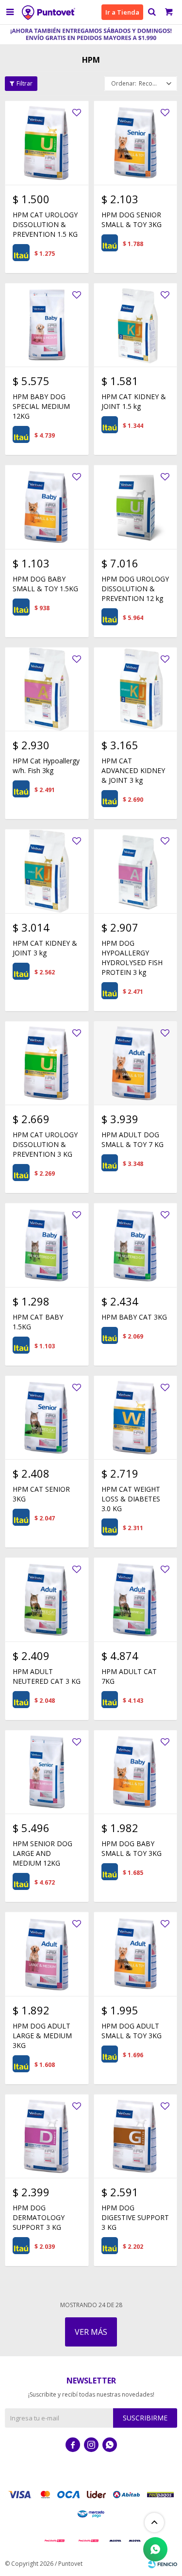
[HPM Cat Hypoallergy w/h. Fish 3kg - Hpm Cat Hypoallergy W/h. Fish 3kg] (47, 689)
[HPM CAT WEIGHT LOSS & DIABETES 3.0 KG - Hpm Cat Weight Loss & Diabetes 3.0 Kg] (136, 1418)
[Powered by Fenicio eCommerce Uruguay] (163, 2564)
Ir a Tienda (122, 12)
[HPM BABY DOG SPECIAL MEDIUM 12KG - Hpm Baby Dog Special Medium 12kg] (47, 325)
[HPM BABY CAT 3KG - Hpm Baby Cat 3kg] (136, 1245)
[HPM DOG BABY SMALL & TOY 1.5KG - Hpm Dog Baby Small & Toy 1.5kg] (47, 507)
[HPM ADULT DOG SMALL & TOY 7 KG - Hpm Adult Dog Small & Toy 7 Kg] (136, 1063)
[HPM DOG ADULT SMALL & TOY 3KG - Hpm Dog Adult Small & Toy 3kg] (136, 1954)
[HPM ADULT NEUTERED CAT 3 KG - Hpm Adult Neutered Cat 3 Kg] (47, 1599)
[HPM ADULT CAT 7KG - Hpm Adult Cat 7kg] (136, 1599)
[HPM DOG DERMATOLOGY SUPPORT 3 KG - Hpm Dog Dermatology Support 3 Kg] (47, 2136)
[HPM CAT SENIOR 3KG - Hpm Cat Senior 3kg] (47, 1418)
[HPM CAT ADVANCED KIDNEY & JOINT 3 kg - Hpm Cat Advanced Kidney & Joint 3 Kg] (136, 689)
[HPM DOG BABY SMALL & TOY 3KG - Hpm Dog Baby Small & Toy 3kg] (136, 1772)
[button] (152, 12)
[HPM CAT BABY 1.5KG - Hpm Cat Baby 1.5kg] (47, 1245)
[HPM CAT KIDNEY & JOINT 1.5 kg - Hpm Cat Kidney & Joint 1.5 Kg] (136, 325)
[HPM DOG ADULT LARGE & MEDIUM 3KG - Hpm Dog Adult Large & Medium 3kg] (47, 1954)
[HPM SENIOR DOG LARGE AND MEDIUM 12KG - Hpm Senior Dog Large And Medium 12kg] (47, 1772)
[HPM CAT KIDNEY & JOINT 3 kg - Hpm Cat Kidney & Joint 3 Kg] (47, 871)
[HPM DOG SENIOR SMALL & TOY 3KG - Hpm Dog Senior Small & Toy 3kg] (136, 143)
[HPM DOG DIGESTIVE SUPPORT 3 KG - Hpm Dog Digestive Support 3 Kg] (136, 2136)
